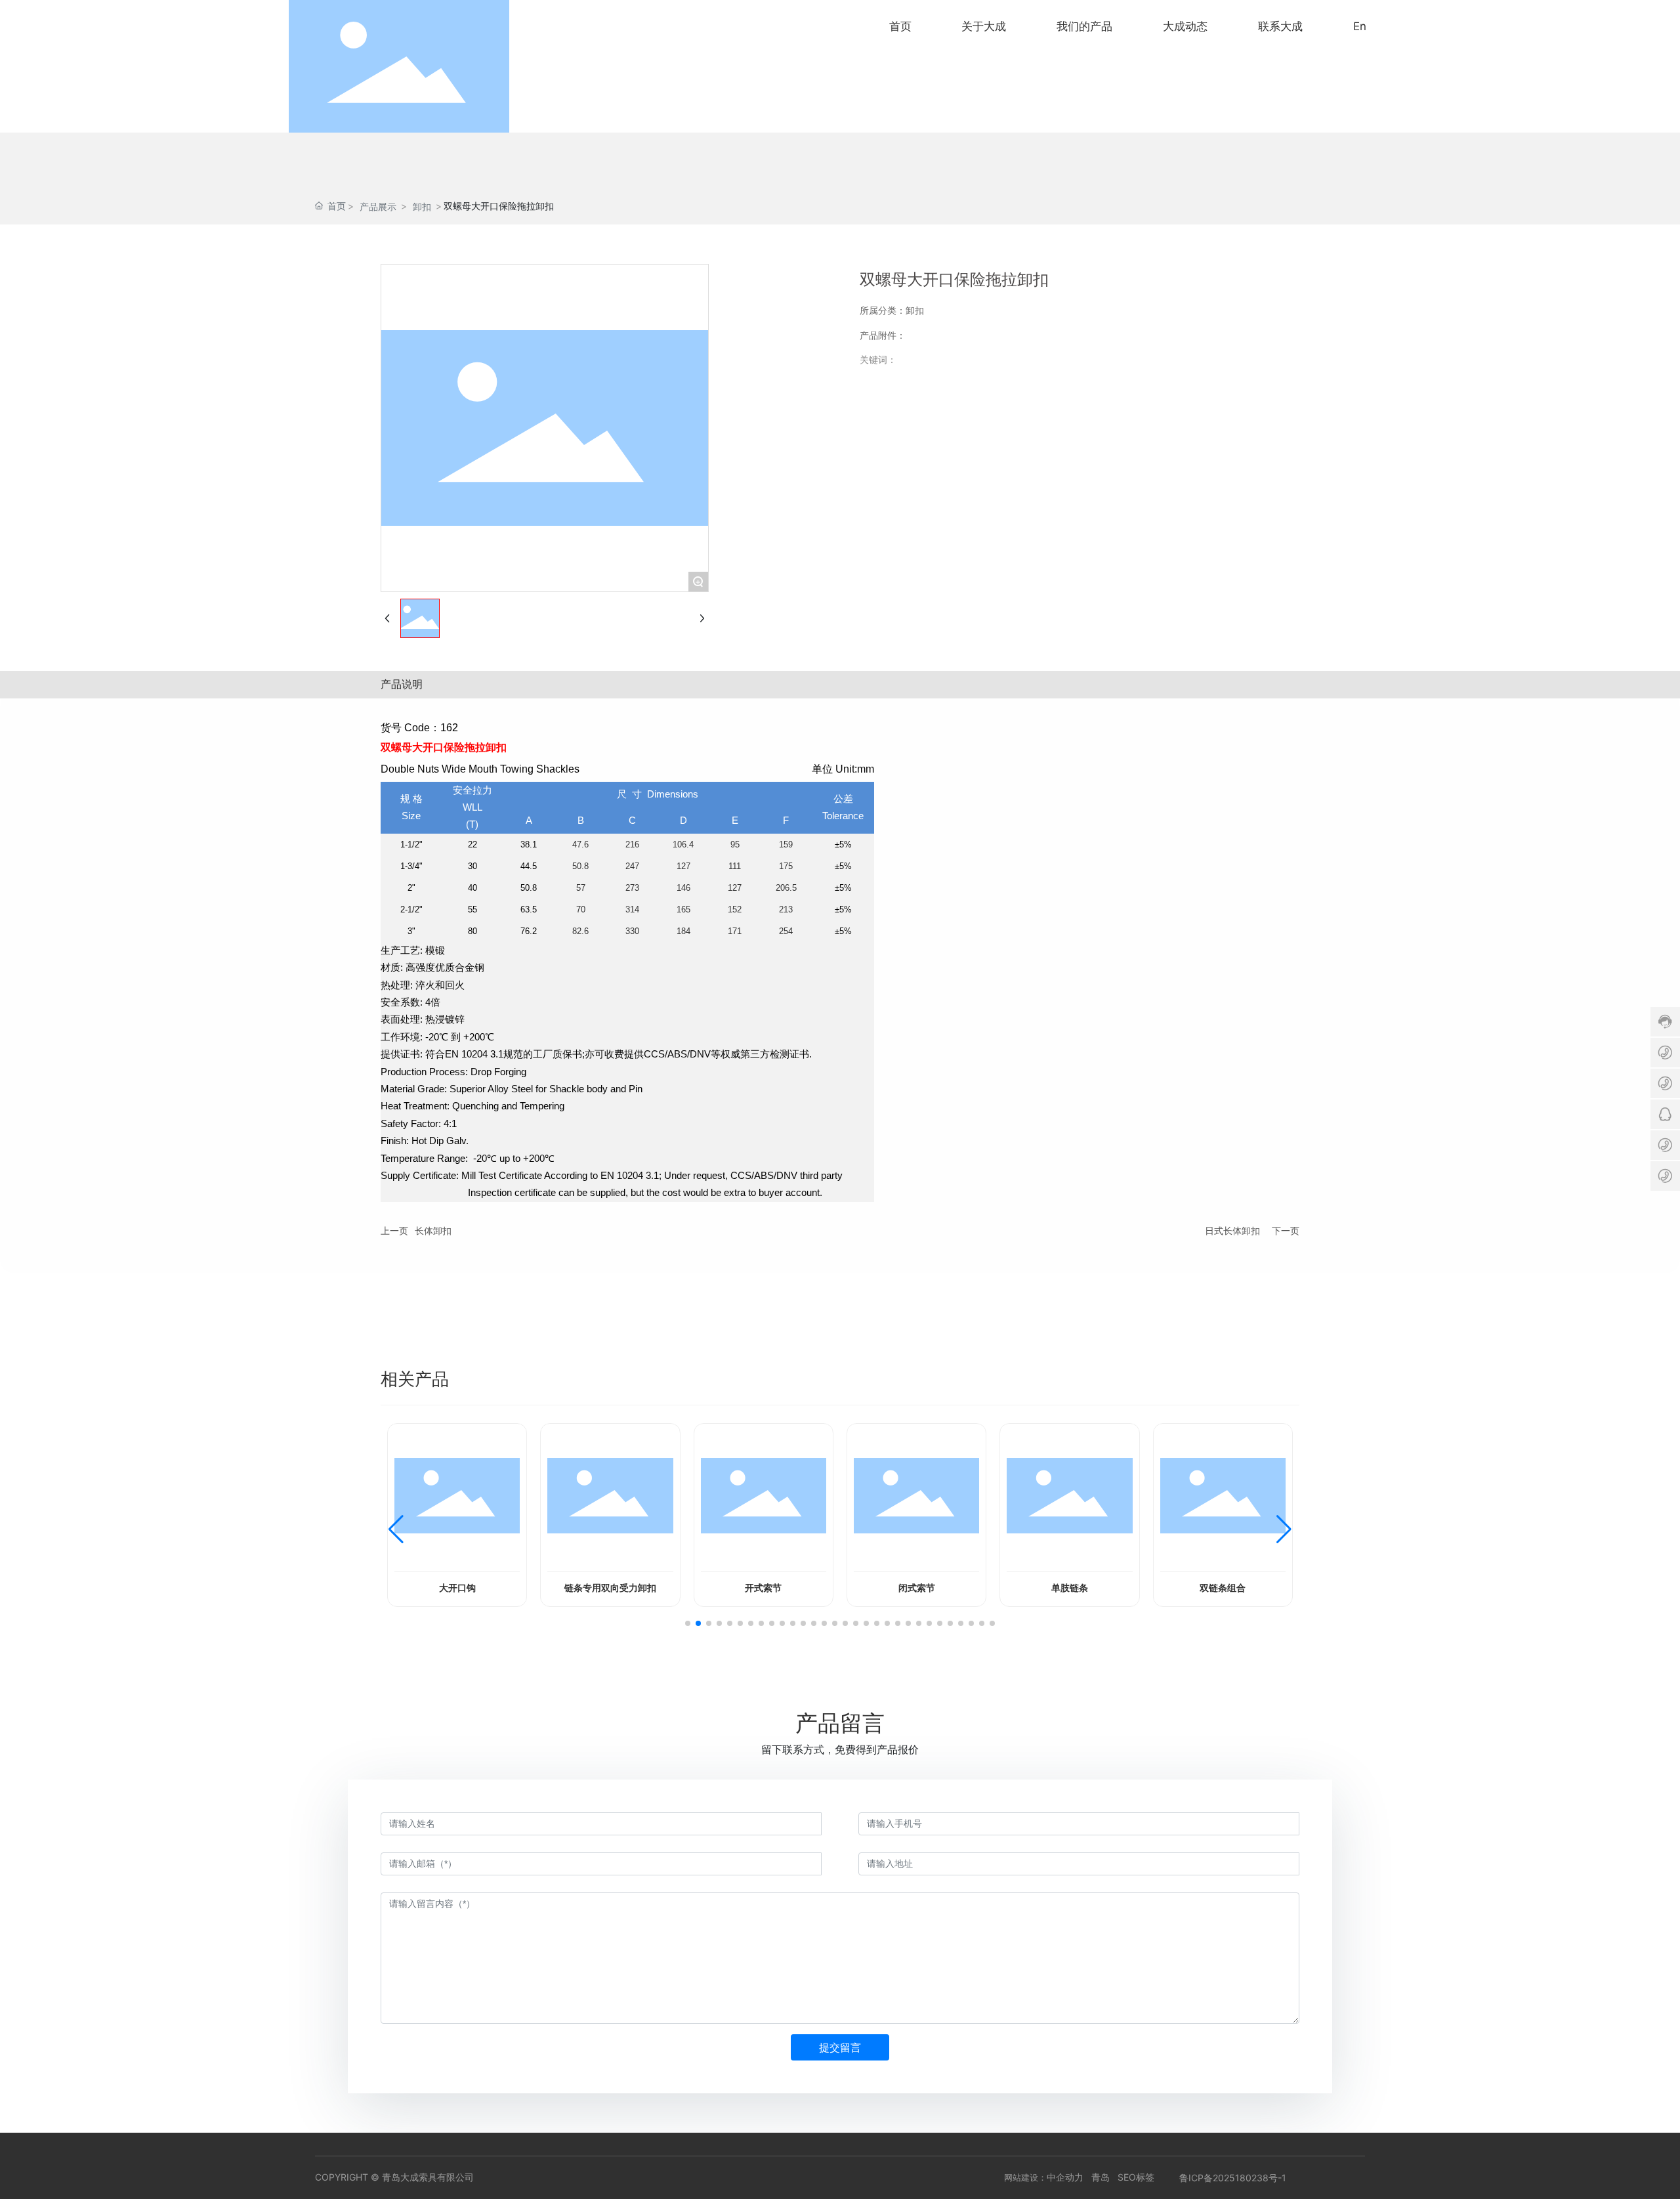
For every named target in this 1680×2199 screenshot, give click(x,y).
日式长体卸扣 (1232, 1230)
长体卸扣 (433, 1230)
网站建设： (1025, 2177)
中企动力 (1065, 2177)
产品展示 (378, 206)
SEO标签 (1136, 2177)
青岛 (1101, 2177)
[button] (688, 1623)
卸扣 (422, 206)
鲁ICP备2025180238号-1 (1233, 2178)
